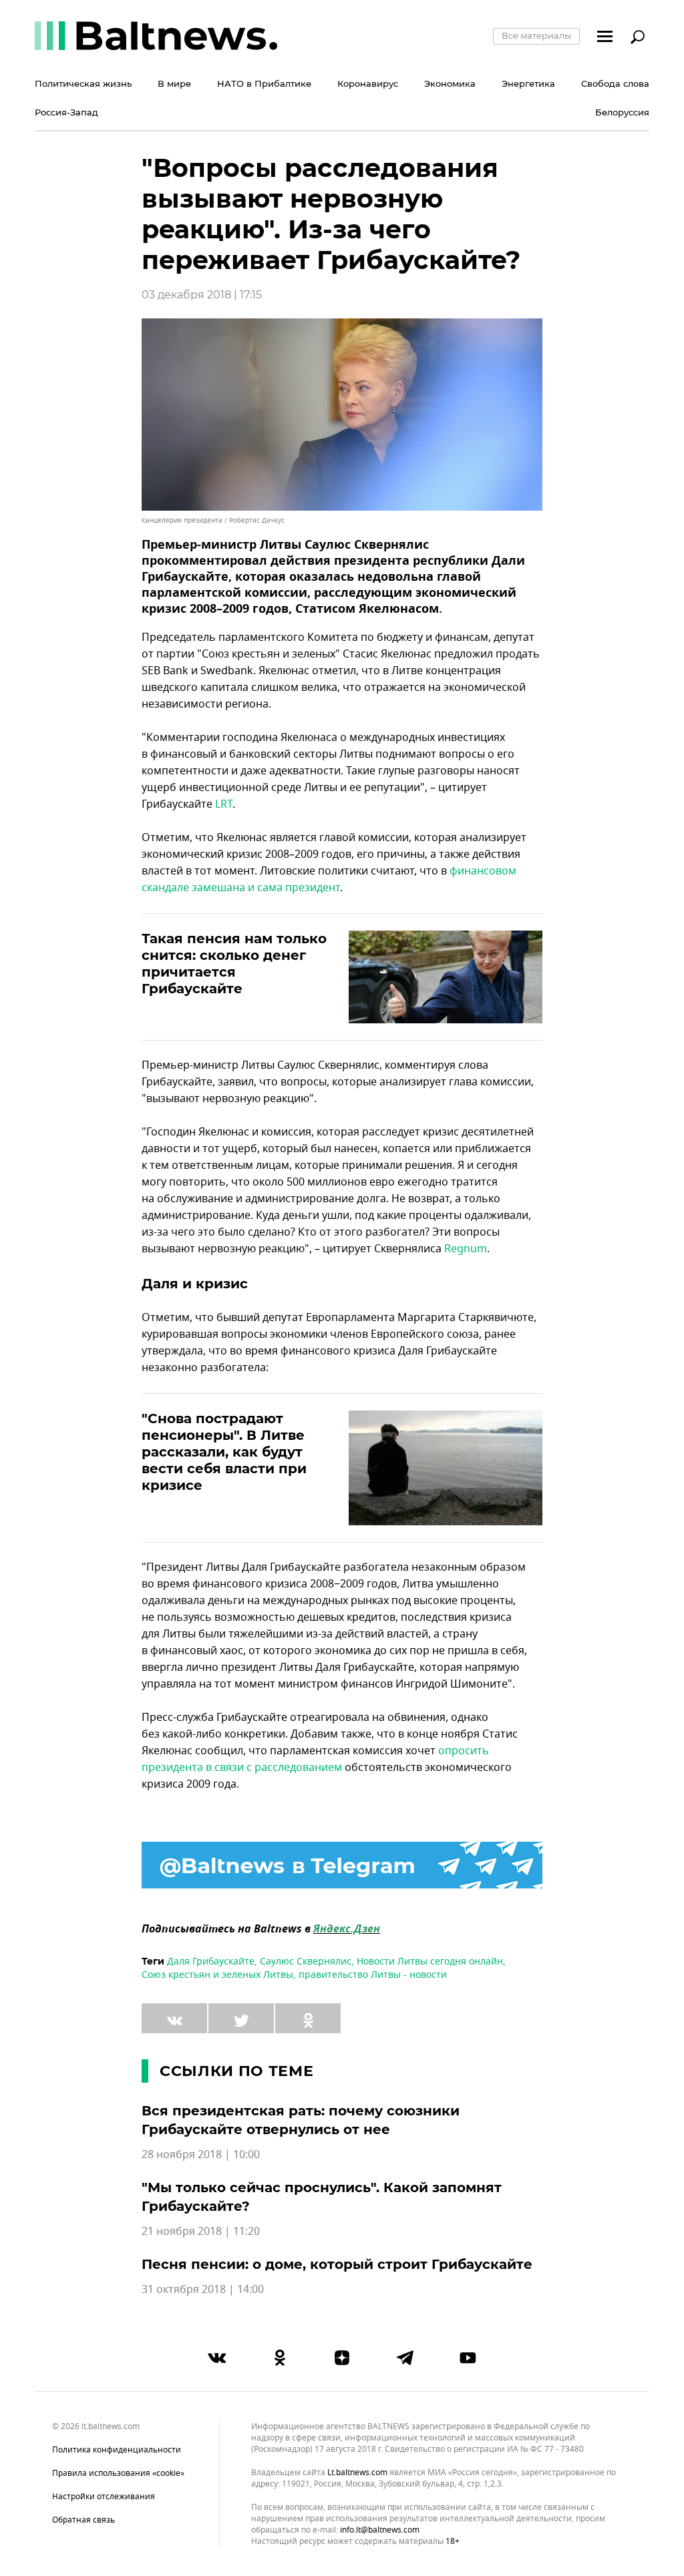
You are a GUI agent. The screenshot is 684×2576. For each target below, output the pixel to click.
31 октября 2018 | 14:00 (203, 2290)
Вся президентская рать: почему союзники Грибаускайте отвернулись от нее (301, 2120)
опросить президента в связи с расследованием (315, 1759)
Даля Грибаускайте (211, 1962)
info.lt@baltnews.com (380, 2530)
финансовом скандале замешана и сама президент (329, 879)
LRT (224, 804)
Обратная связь (83, 2520)
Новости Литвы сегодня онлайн (430, 1962)
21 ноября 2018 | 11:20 (201, 2232)
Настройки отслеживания (104, 2497)
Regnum (466, 1249)
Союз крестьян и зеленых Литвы (217, 1975)
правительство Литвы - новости (373, 1975)
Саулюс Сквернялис (306, 1962)
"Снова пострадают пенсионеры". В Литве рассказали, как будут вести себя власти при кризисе (224, 1452)
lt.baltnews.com (357, 2473)
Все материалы (536, 35)
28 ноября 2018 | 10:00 (201, 2155)
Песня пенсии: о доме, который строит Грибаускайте (337, 2264)
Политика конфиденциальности (117, 2450)
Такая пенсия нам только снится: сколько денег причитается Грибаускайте (234, 964)
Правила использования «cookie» (118, 2473)
